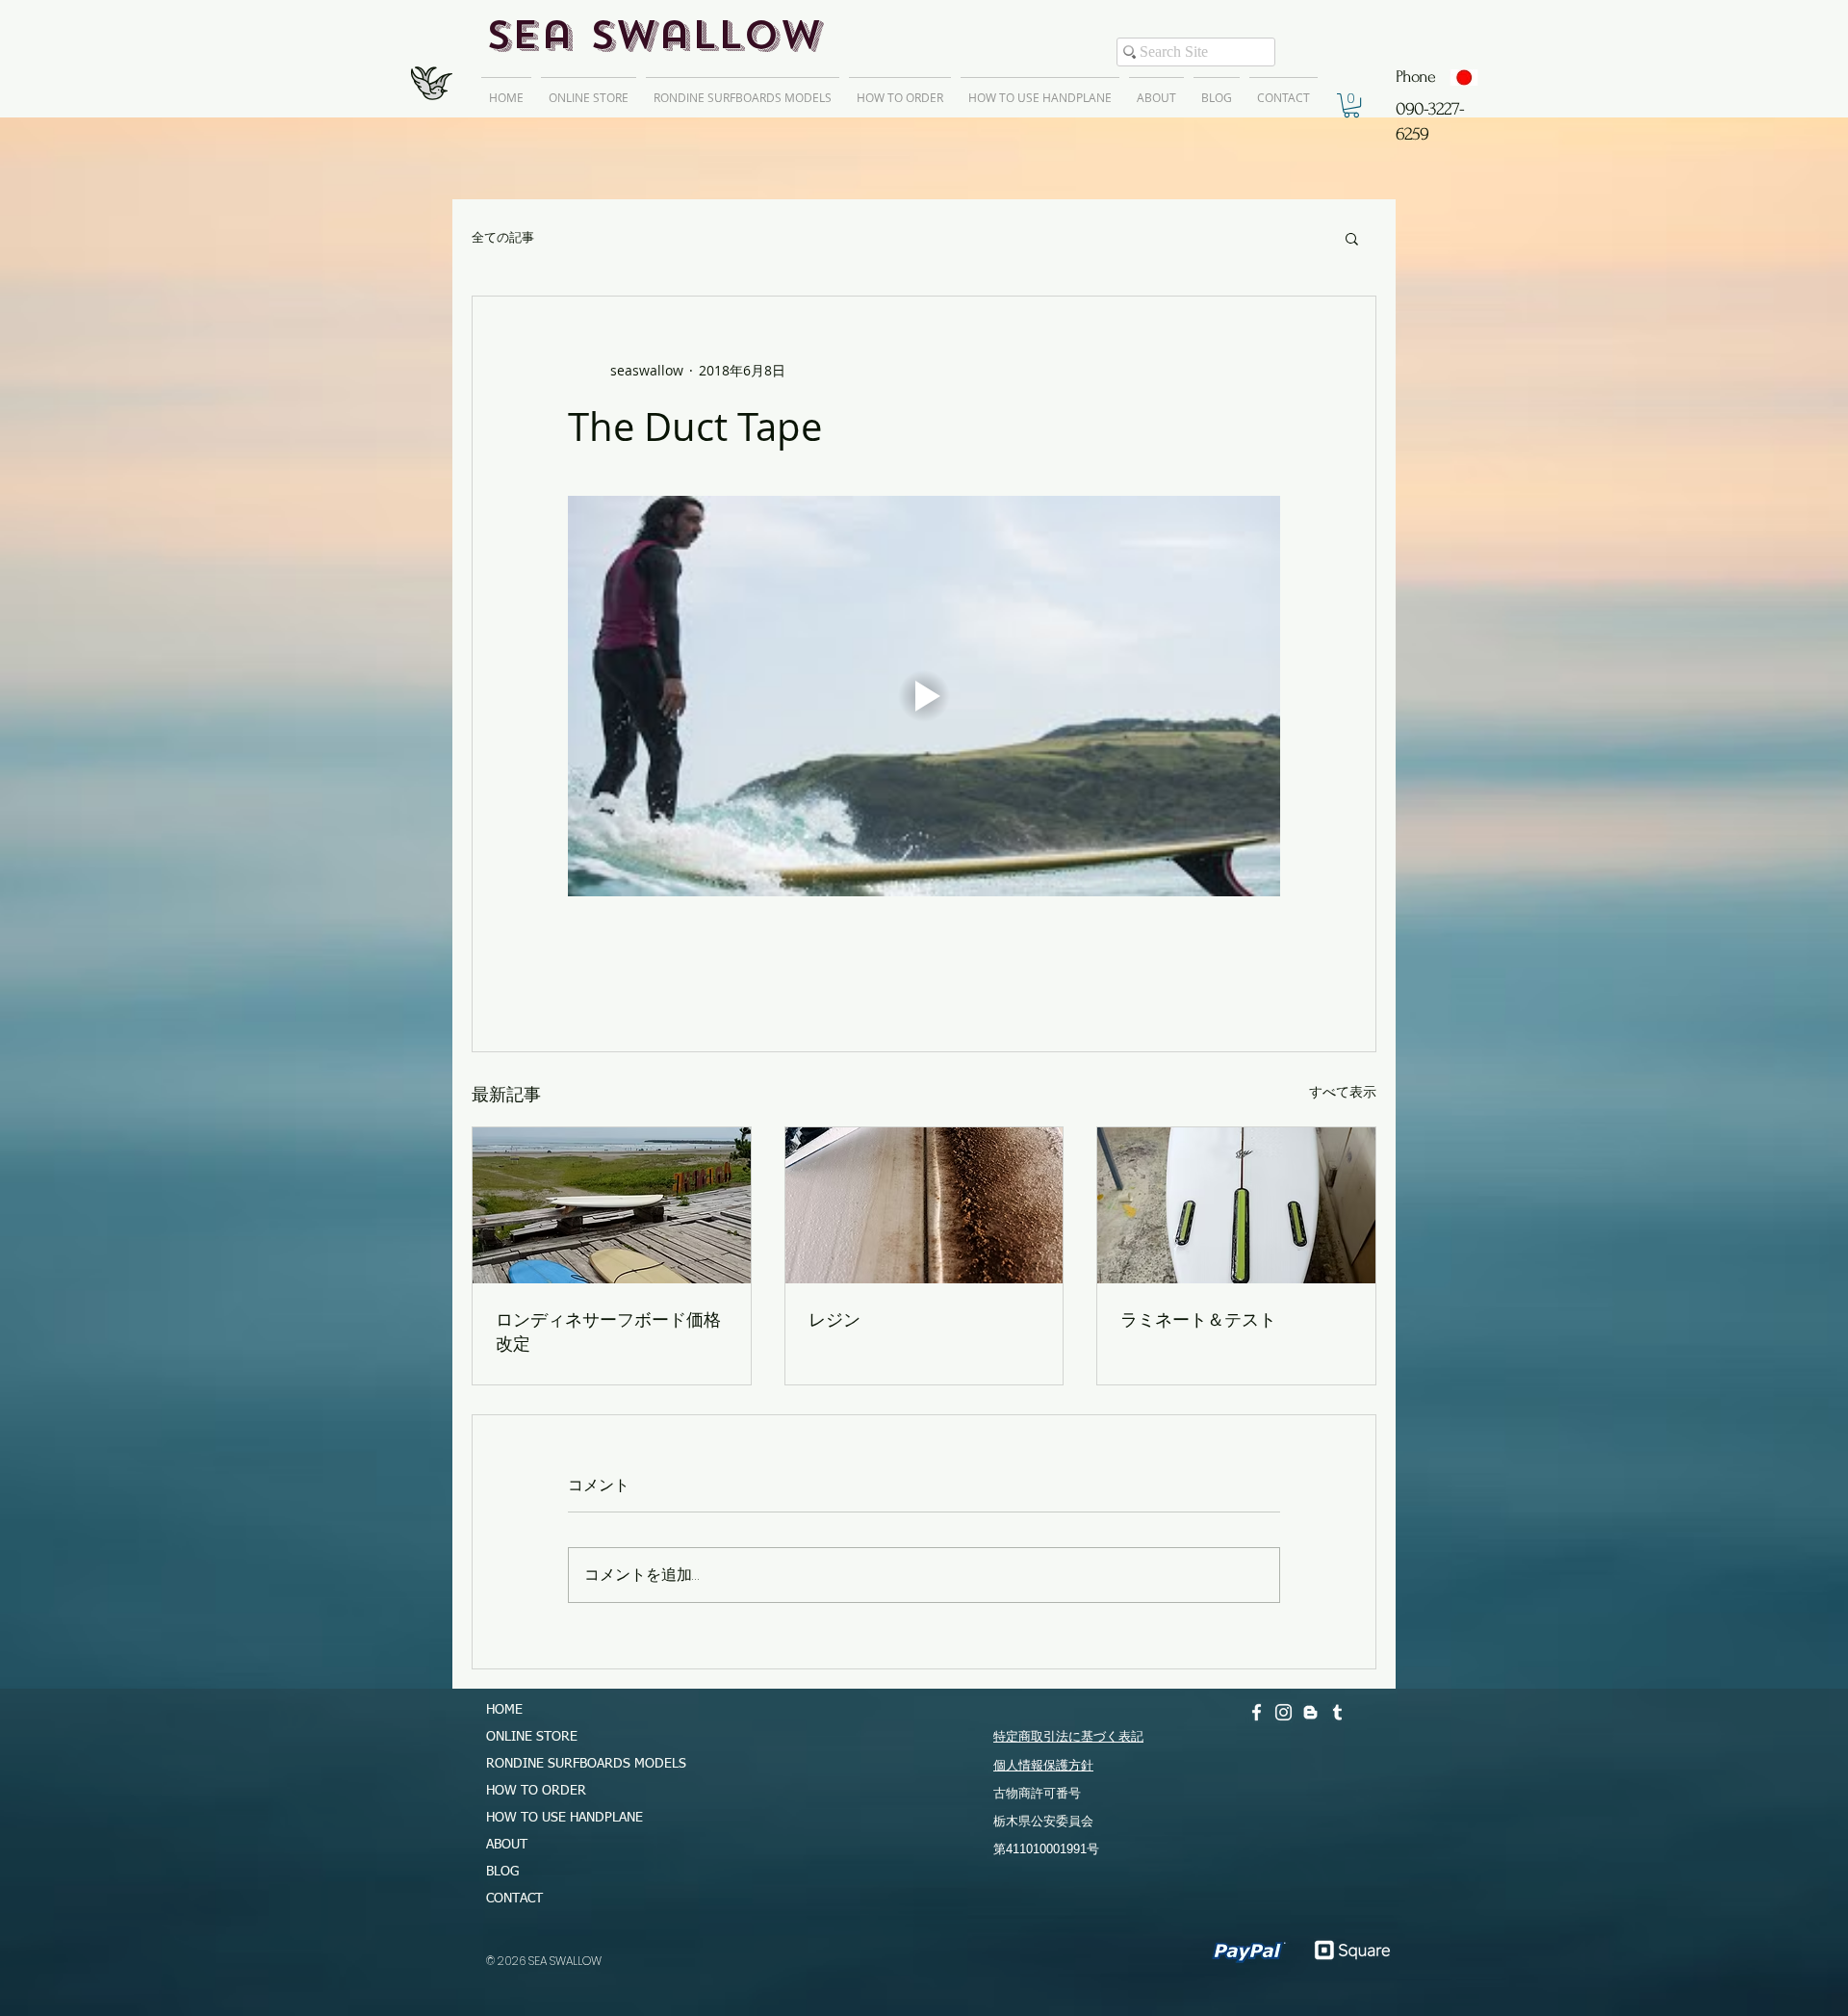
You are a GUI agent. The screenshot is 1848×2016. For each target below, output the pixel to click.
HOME (504, 1710)
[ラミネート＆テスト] (1236, 1205)
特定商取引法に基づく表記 (1068, 1736)
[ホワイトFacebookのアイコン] (1257, 1712)
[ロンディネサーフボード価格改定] (612, 1205)
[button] (1351, 105)
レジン (834, 1319)
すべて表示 (1343, 1091)
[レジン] (924, 1205)
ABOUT (507, 1845)
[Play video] (924, 696)
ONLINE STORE (532, 1737)
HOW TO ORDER (536, 1791)
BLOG (502, 1872)
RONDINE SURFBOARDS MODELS (577, 1764)
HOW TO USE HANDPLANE (565, 1818)
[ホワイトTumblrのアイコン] (1337, 1712)
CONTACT (514, 1899)
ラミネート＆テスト (1198, 1319)
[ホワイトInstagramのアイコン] (1283, 1712)
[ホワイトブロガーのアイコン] (1310, 1712)
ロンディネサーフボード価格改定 (608, 1331)
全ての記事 (503, 238)
